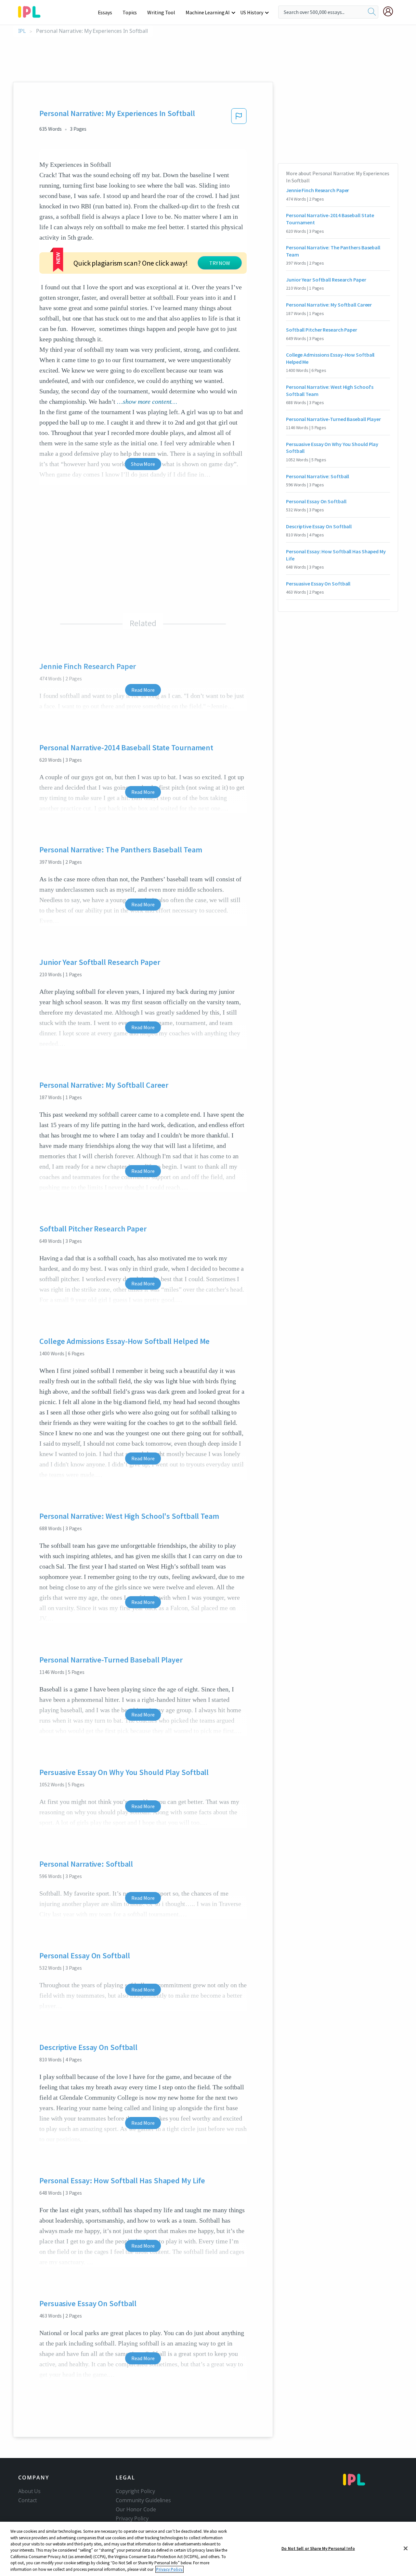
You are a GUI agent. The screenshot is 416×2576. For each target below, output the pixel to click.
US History (252, 12)
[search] (372, 12)
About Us (29, 2491)
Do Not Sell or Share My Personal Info (318, 2548)
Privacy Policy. (169, 2569)
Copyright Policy (135, 2491)
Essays (105, 12)
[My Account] (391, 11)
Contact (28, 2500)
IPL (22, 31)
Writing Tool (161, 12)
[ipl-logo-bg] (32, 11)
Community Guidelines (143, 2500)
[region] (208, 2549)
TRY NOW (220, 263)
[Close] (406, 2548)
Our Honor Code (136, 2509)
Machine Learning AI (208, 12)
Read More (143, 690)
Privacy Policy (132, 2518)
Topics (130, 12)
